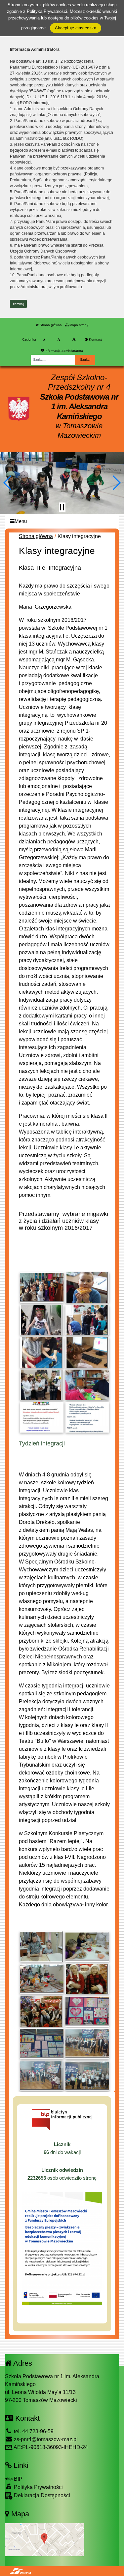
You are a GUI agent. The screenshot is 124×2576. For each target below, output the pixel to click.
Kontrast (95, 339)
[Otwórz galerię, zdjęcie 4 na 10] (87, 1320)
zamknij (19, 304)
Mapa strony (78, 325)
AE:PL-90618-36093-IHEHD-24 (50, 2447)
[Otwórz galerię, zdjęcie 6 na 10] (87, 1353)
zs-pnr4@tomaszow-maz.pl (45, 2439)
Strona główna (50, 325)
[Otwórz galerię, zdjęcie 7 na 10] (42, 1385)
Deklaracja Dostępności (41, 2495)
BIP (18, 2479)
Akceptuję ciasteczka (76, 28)
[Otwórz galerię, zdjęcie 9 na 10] (42, 1417)
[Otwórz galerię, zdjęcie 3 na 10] (42, 1320)
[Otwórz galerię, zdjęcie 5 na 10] (42, 1353)
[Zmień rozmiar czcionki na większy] (59, 340)
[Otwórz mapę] (45, 2540)
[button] (8, 483)
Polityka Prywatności (38, 2487)
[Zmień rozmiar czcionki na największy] (74, 340)
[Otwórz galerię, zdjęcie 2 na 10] (87, 1288)
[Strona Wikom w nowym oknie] (20, 2571)
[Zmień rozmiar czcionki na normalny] (44, 340)
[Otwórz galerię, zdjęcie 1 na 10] (42, 1288)
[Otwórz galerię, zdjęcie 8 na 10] (87, 1385)
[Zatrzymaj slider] (62, 507)
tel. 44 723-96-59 (33, 2431)
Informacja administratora (63, 351)
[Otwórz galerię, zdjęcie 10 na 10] (87, 1417)
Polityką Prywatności (47, 11)
